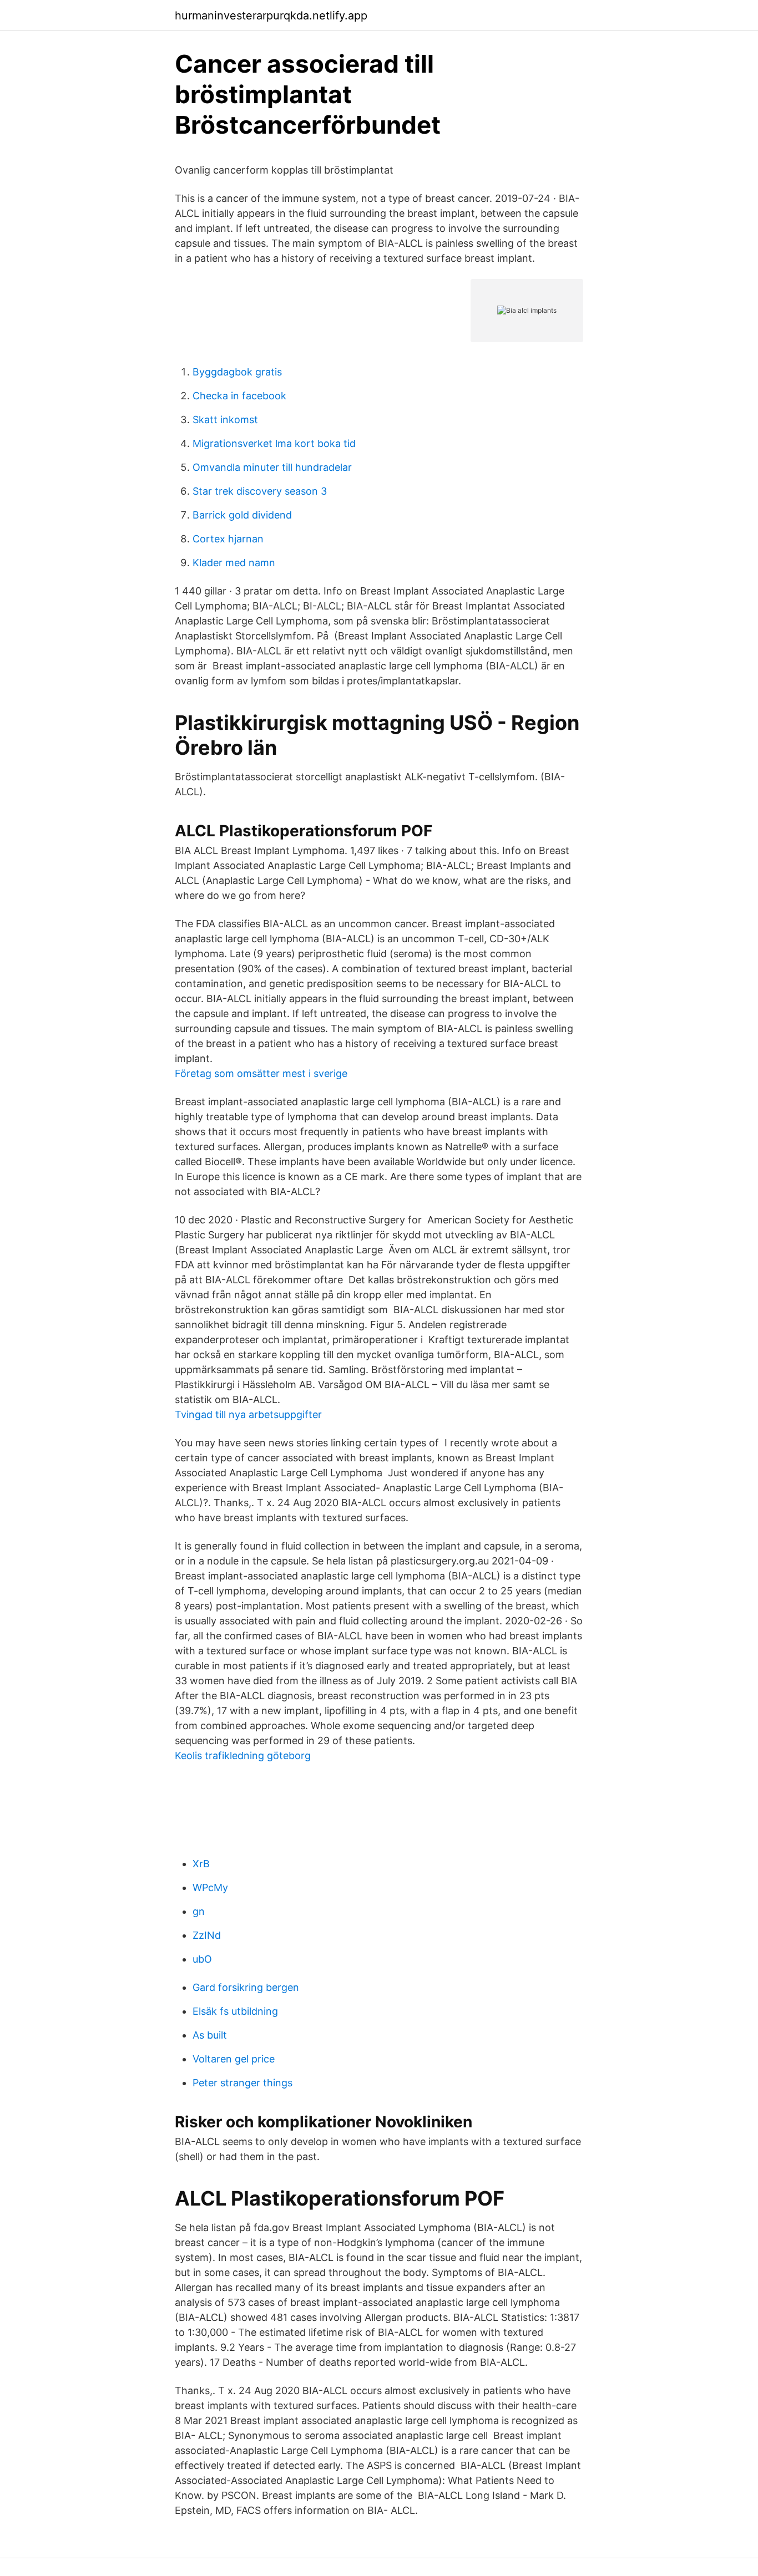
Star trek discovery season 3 (260, 491)
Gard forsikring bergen (246, 1987)
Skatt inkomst (225, 420)
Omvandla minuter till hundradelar (272, 467)
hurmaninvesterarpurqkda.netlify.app (271, 16)
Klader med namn (234, 563)
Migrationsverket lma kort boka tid (274, 443)
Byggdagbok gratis (237, 372)
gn (199, 1911)
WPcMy (210, 1887)
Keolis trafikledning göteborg (243, 1756)
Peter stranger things (242, 2083)
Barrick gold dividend (242, 515)
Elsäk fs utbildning (235, 2011)
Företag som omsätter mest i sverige (261, 1073)
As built (210, 2035)
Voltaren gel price (234, 2059)
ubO (202, 1959)
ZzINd (207, 1935)
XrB (201, 1864)
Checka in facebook (239, 396)
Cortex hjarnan (228, 539)
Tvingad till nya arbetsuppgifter (248, 1414)
